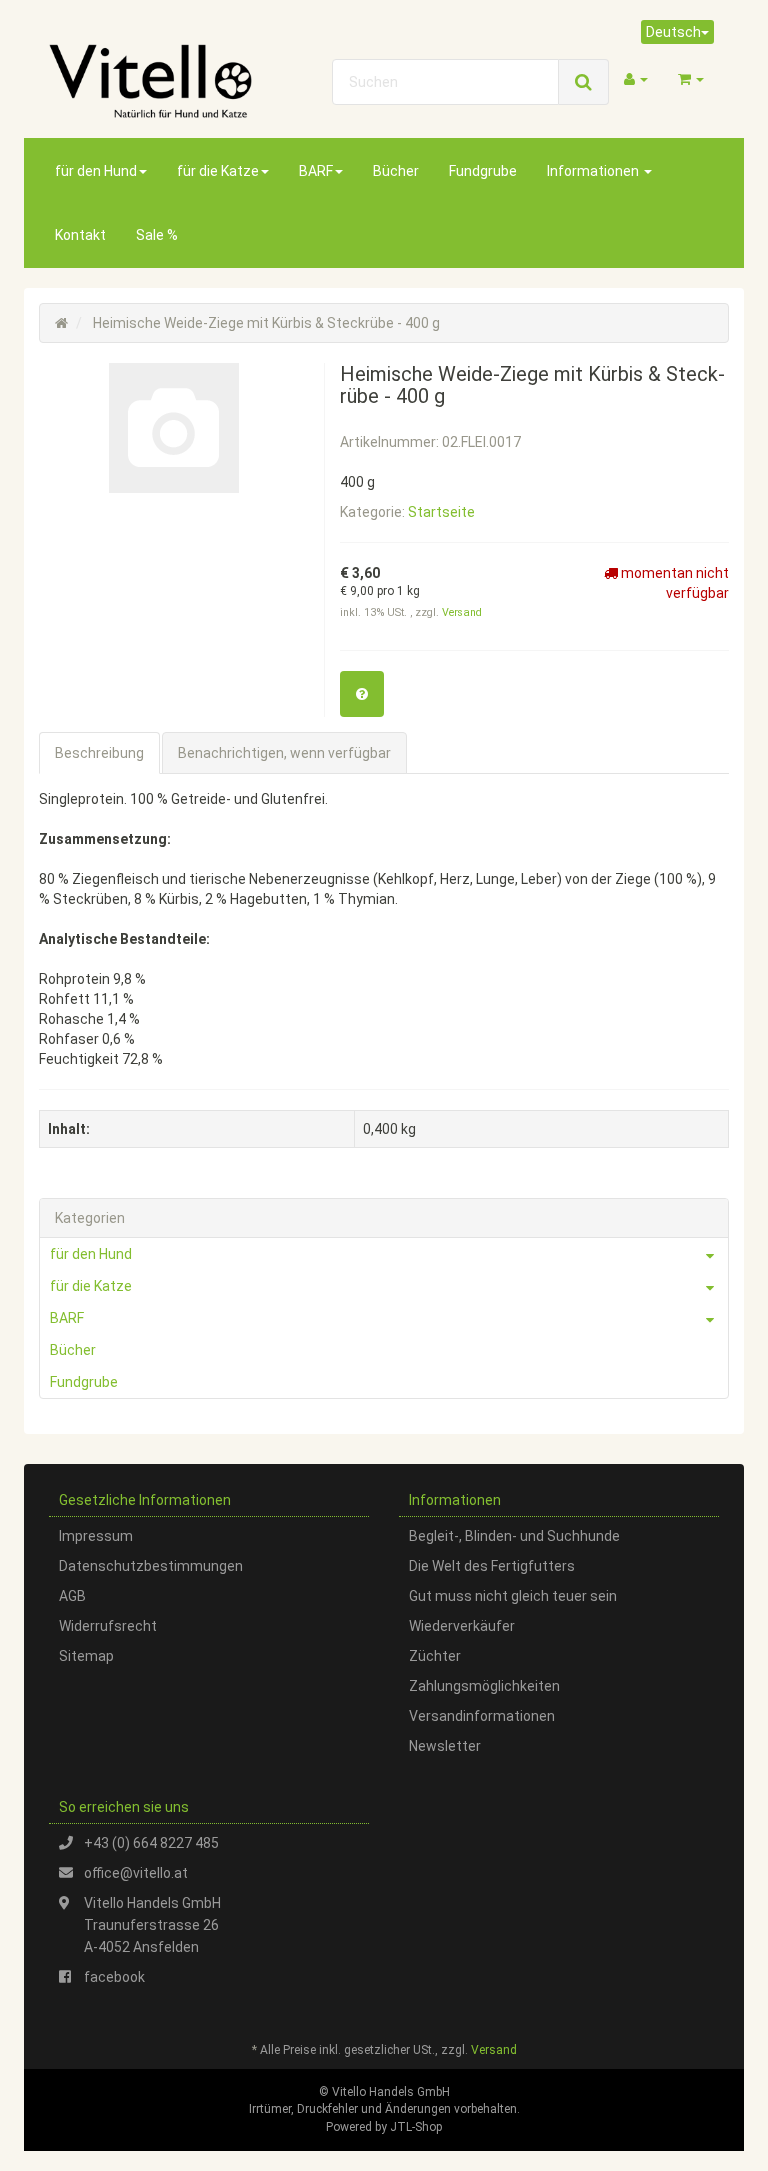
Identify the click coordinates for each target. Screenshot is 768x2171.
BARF (316, 171)
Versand (462, 612)
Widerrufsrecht (108, 1626)
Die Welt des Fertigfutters (492, 1566)
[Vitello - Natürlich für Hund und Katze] (150, 81)
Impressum (96, 1536)
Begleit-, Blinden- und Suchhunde (514, 1536)
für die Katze (218, 171)
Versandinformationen (482, 1716)
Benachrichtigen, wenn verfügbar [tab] (284, 753)
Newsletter (445, 1746)
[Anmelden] (636, 79)
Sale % (157, 235)
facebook (114, 1977)
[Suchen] (583, 82)
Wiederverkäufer (462, 1626)
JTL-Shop (416, 2127)
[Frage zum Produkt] (362, 694)
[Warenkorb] (691, 79)
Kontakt (80, 235)
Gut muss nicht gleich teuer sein (513, 1596)
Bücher (396, 171)
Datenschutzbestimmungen (151, 1566)
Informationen (594, 171)
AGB (72, 1596)
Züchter (435, 1656)
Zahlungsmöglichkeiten (484, 1686)
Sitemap (86, 1656)
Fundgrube (483, 171)
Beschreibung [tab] (99, 753)
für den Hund (96, 171)
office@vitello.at (136, 1873)
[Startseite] (61, 323)
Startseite (441, 512)
